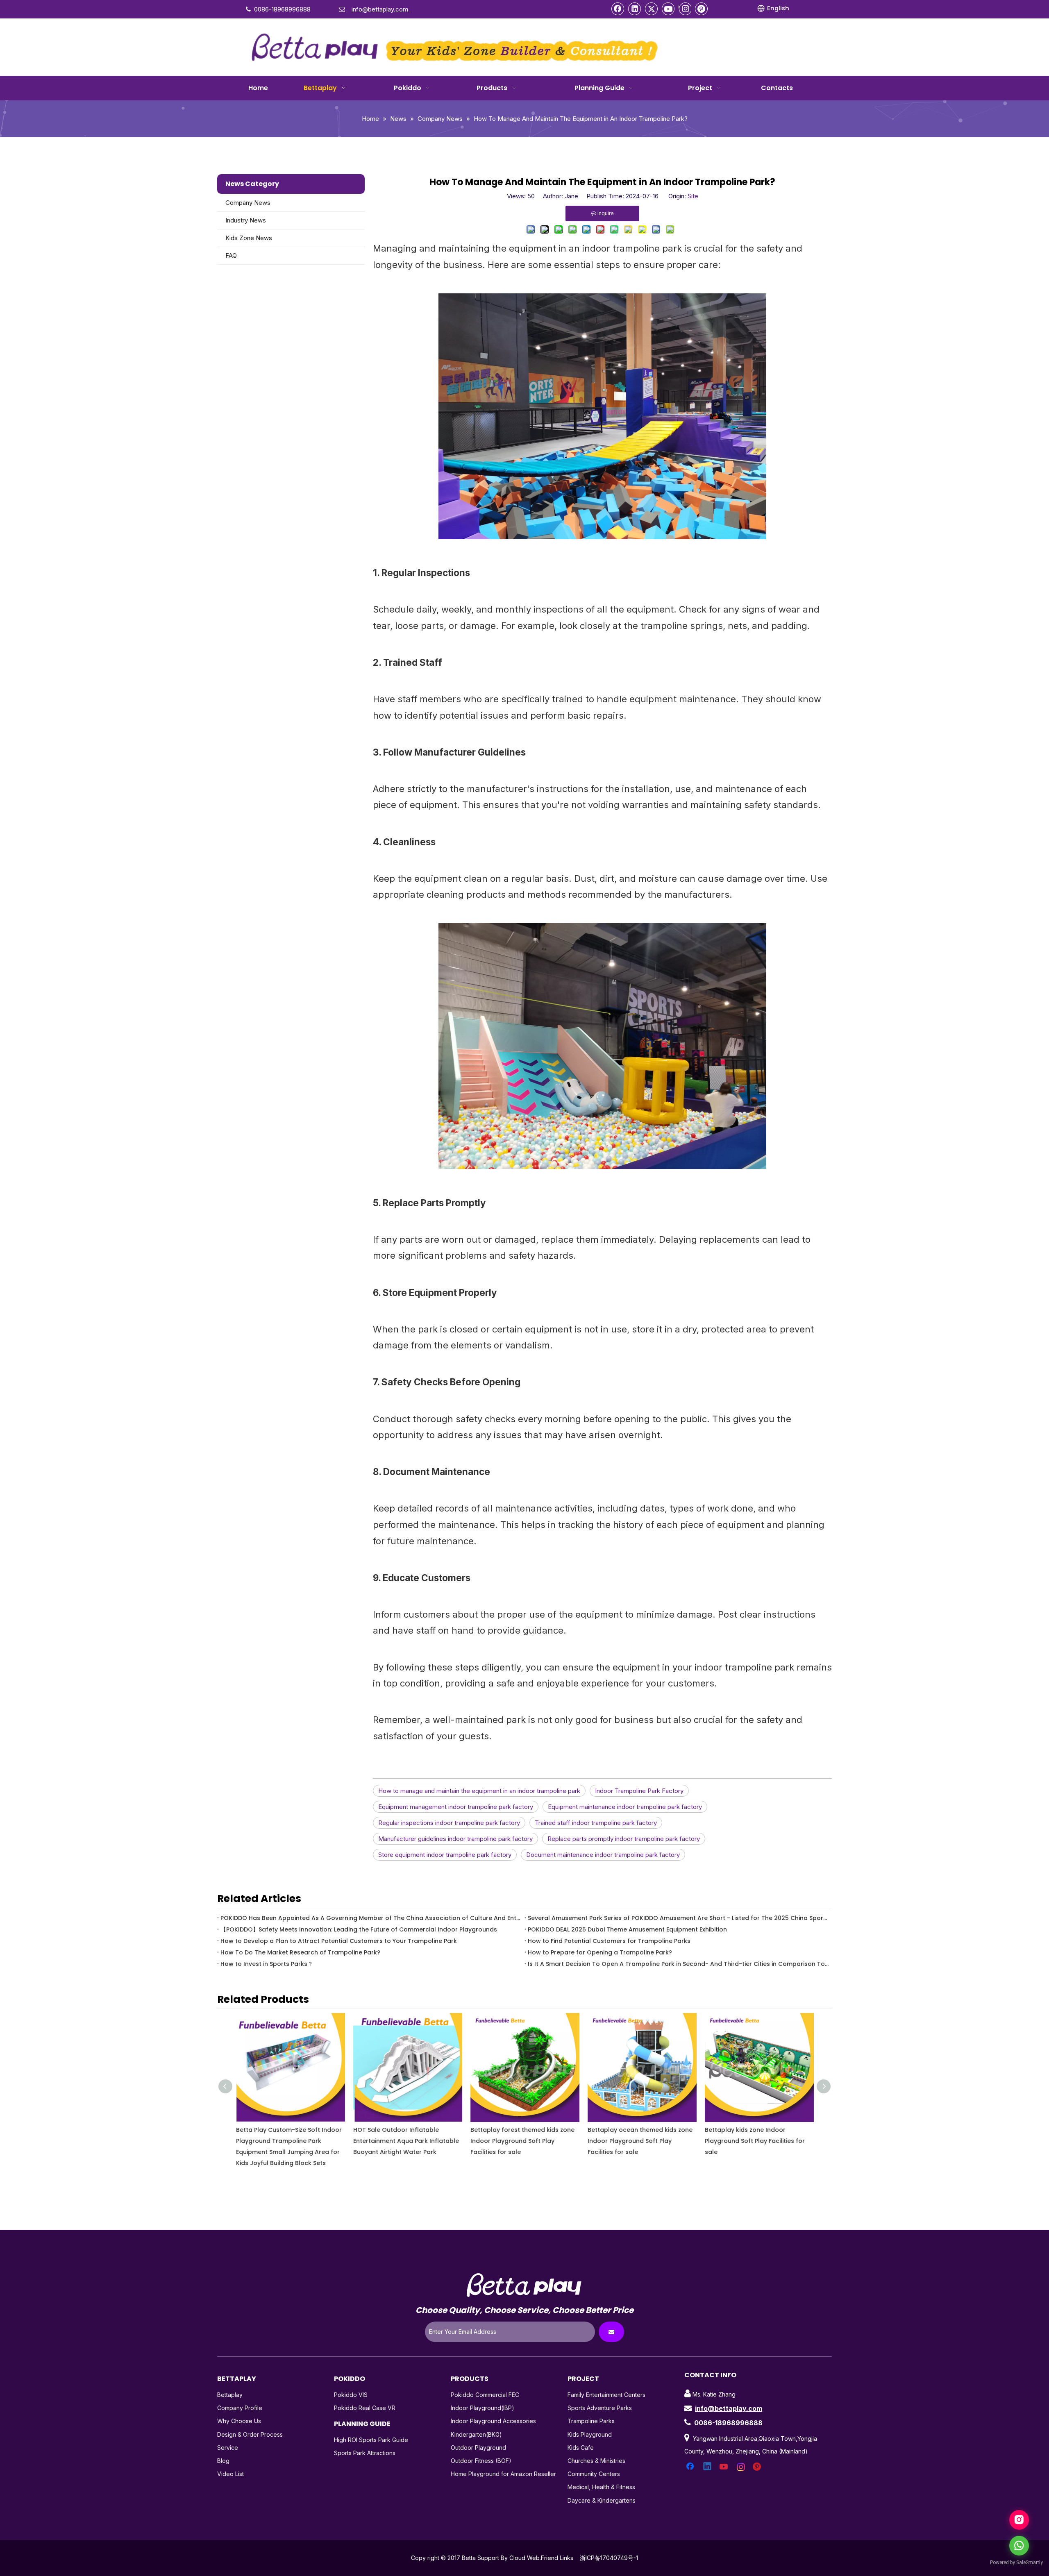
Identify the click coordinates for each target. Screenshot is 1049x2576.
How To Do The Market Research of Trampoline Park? (300, 1952)
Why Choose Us (239, 2421)
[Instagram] (685, 9)
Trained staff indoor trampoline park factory (596, 1823)
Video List (230, 2474)
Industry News (246, 220)
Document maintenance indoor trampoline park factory (603, 1855)
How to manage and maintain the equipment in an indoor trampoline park (479, 1791)
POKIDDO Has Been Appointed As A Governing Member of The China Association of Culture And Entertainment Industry (371, 1918)
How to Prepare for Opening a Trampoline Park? (600, 1952)
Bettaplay (230, 2395)
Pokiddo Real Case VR (365, 2408)
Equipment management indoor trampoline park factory (456, 1807)
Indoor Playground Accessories (493, 2421)
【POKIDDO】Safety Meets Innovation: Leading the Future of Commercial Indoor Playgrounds (359, 1929)
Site (693, 196)
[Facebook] (618, 9)
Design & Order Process (250, 2434)
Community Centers (594, 2474)
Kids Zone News (249, 238)
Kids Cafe (581, 2448)
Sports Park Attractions (365, 2453)
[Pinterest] (702, 9)
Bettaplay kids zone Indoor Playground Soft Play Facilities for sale (637, 2141)
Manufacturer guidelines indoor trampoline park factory (455, 1839)
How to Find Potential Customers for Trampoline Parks (609, 1941)
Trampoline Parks (591, 2421)
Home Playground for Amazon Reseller (503, 2474)
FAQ (231, 255)
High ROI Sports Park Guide (371, 2440)
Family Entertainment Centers (606, 2395)
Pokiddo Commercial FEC (485, 2395)
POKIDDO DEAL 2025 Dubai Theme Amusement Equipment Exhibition (627, 1929)
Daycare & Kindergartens (602, 2500)
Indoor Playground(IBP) (482, 2408)
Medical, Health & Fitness (601, 2487)
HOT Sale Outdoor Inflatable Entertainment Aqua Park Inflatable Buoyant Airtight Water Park (288, 2141)
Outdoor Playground (478, 2448)
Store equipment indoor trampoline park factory (445, 1855)
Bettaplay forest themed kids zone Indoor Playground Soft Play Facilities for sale (405, 2141)
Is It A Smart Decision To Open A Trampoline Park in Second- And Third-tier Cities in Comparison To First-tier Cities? (678, 1964)
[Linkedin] (635, 9)
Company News (248, 203)
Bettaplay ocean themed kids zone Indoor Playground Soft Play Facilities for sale (522, 2141)
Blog (223, 2461)
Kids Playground (590, 2434)
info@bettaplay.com (729, 2408)
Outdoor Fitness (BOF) (481, 2461)
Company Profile (240, 2408)
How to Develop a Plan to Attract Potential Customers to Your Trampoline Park (339, 1941)
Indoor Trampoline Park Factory (639, 1791)
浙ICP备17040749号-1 (609, 2558)
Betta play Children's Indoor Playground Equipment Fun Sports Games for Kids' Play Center (755, 2141)
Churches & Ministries (596, 2461)
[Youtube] (668, 9)
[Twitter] (652, 9)
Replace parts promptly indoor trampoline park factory (624, 1839)
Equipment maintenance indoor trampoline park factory (625, 1807)
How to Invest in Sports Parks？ (267, 1964)
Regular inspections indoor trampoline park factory (449, 1823)
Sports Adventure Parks (600, 2408)
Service (228, 2448)
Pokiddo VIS (351, 2395)
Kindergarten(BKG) (476, 2434)
